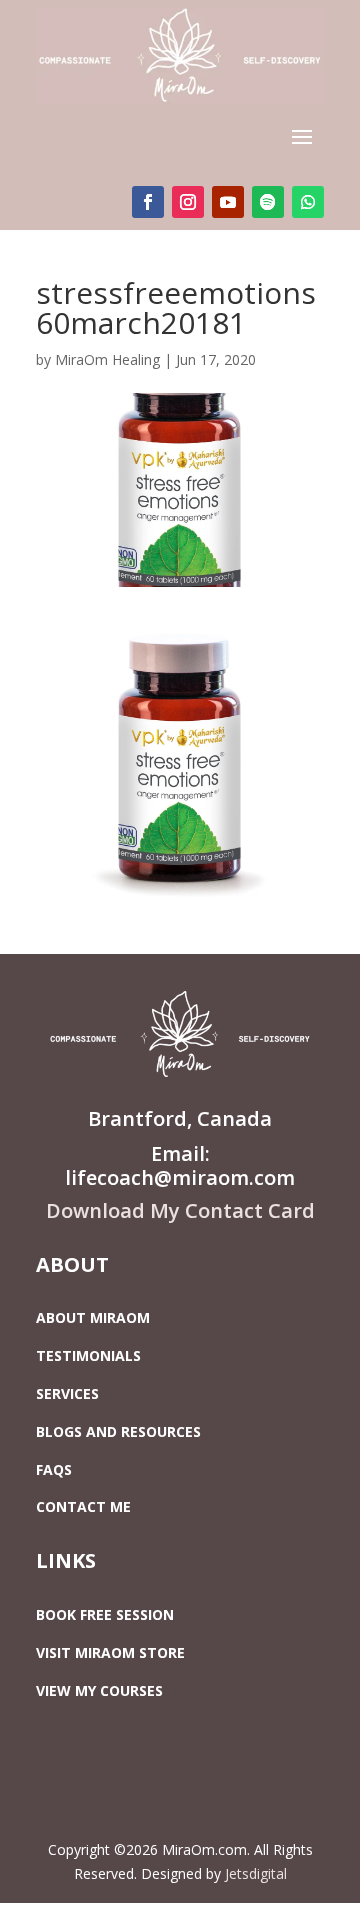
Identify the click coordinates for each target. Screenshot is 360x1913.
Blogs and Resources (118, 1431)
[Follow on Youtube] (228, 202)
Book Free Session (105, 1614)
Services (67, 1393)
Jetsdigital (256, 1873)
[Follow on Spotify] (268, 202)
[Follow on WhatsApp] (308, 202)
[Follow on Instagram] (188, 202)
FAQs (54, 1469)
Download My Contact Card (180, 1210)
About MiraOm (93, 1317)
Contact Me (83, 1506)
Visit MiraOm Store (110, 1652)
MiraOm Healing (107, 359)
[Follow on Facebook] (148, 202)
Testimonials (88, 1355)
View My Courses (99, 1690)
